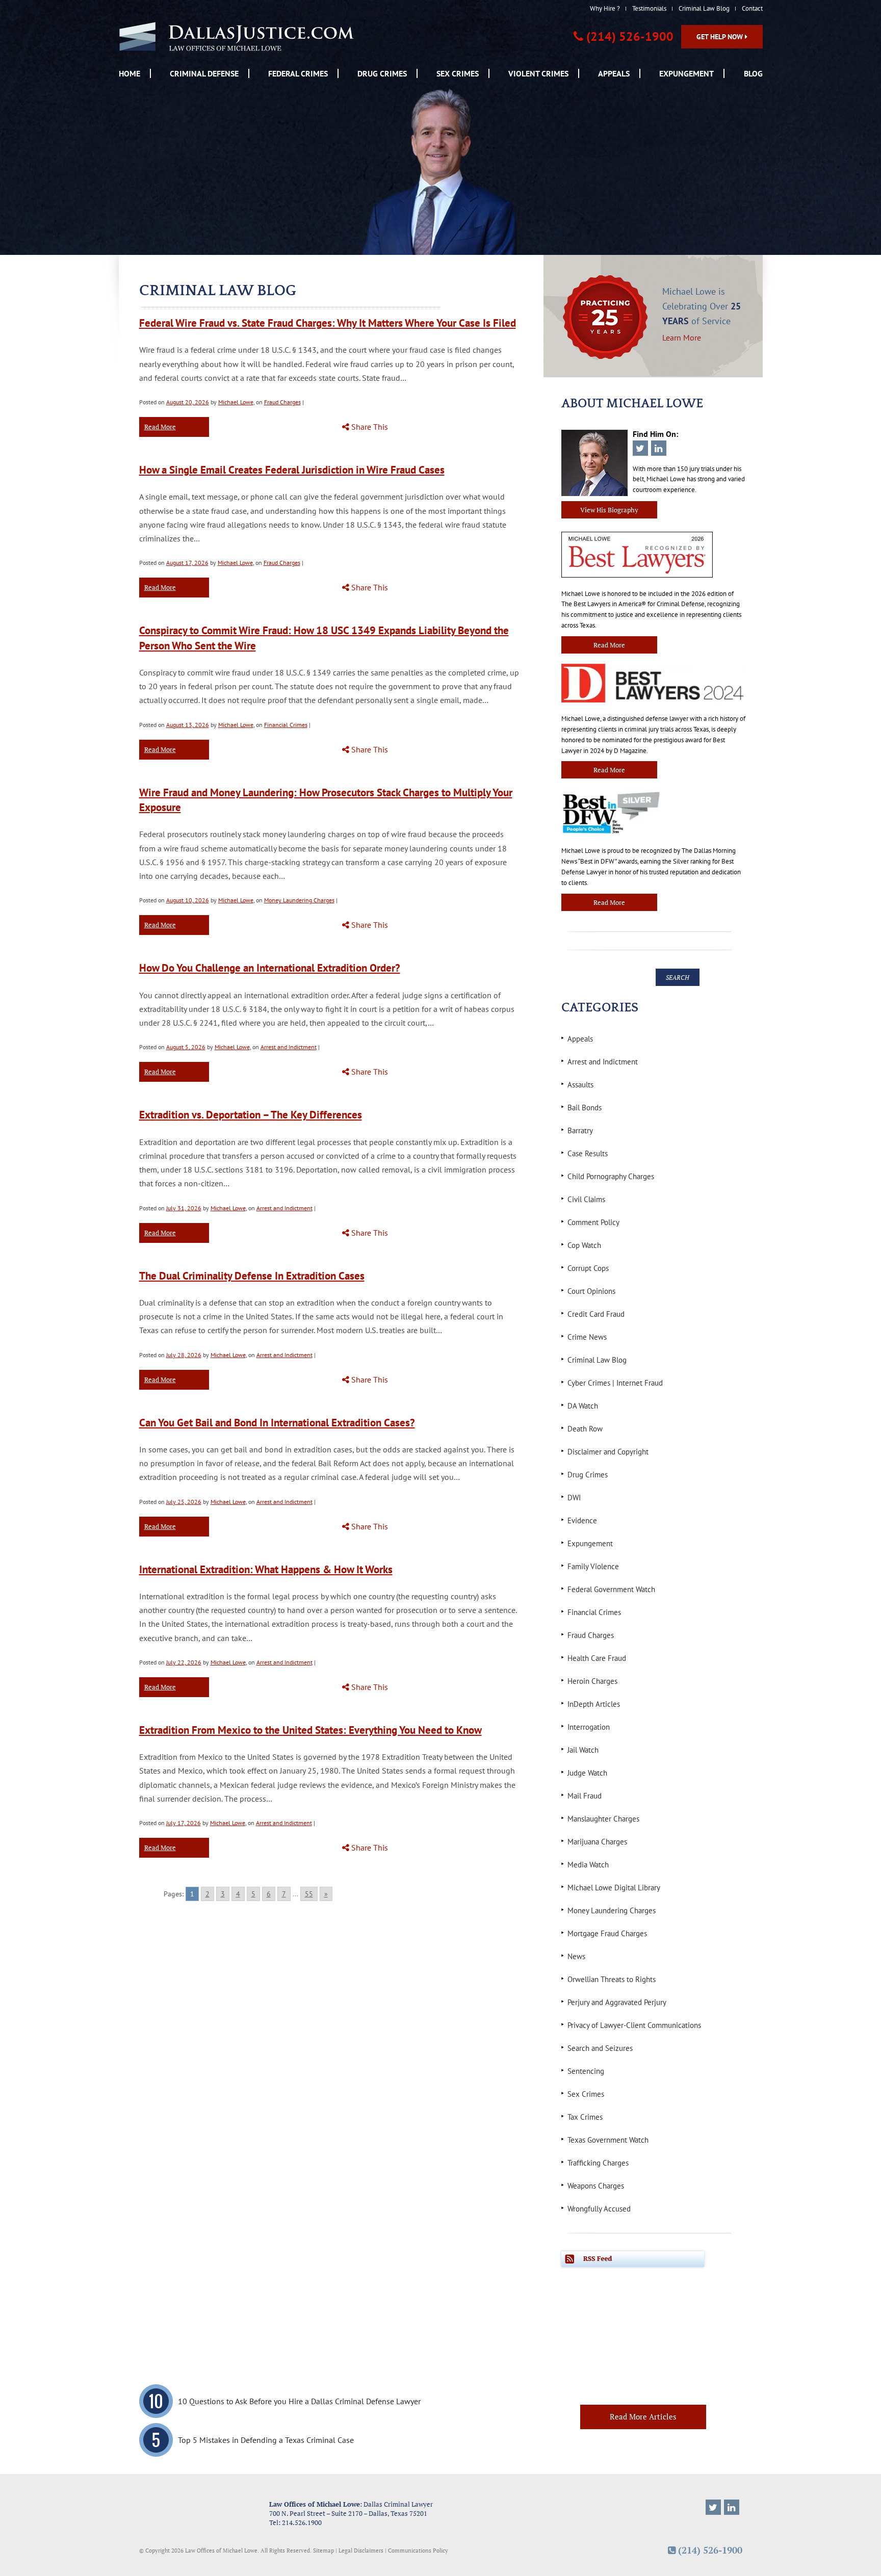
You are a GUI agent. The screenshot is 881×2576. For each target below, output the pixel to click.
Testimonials (649, 8)
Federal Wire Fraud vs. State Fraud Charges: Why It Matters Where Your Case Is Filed (328, 323)
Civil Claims (586, 1199)
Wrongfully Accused (599, 2209)
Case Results (588, 1153)
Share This (369, 427)
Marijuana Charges (597, 1842)
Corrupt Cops (588, 1268)
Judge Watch (587, 1773)
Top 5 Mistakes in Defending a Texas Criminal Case (266, 2440)
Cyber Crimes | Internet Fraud (615, 1383)
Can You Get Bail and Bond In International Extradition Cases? (277, 1423)
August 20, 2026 (188, 402)
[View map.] (197, 2513)
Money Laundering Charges (299, 900)
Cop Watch (584, 1245)
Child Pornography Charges (611, 1176)
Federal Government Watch (611, 1589)
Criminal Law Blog (704, 8)
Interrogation (589, 1727)
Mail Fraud (585, 1796)
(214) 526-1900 (630, 36)
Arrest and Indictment (289, 1047)
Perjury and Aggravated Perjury (617, 2002)
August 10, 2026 (188, 900)
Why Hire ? (605, 8)
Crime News (587, 1337)
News (576, 1956)
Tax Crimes (585, 2117)
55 (309, 1894)
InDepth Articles (594, 1704)
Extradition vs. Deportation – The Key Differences (251, 1115)
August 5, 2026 (186, 1047)
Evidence (582, 1520)
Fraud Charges (282, 402)
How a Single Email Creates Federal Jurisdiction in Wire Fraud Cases (292, 470)
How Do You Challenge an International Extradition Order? (270, 968)
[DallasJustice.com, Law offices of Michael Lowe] (237, 36)
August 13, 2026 (188, 725)
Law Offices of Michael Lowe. (222, 2550)
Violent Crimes (538, 73)
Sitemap (323, 2550)
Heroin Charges (592, 1681)
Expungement (686, 73)
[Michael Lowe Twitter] (713, 2507)
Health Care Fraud (597, 1658)
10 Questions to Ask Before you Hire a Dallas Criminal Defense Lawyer (299, 2401)
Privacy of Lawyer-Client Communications (634, 2025)
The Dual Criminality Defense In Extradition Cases (252, 1276)
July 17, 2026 (184, 1823)
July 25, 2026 (184, 1502)
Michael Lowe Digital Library (614, 1888)
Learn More (682, 337)
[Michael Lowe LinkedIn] (732, 2507)
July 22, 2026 (184, 1662)
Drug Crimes (382, 73)
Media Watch (588, 1865)
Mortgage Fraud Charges (607, 1933)
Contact (752, 8)
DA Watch (583, 1406)
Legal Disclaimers (361, 2550)
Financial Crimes (286, 725)
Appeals (614, 73)
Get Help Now (721, 37)
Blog (753, 73)
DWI (574, 1498)
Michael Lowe (236, 402)
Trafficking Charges (598, 2163)
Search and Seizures (600, 2048)
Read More (160, 427)
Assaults (580, 1085)
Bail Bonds (585, 1108)
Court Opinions (591, 1291)
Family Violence (593, 1566)
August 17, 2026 (187, 563)
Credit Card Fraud (596, 1314)
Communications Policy (418, 2550)
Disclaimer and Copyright (608, 1452)
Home (129, 73)
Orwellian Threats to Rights (612, 1979)
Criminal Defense (204, 73)
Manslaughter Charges (603, 1819)
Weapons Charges (596, 2186)
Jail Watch (583, 1750)
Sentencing (586, 2071)
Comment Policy (593, 1222)
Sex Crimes (458, 73)
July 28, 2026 (184, 1355)
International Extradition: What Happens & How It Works (266, 1569)
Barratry (580, 1130)
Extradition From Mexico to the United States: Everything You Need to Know (310, 1730)
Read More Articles (643, 2416)
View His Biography (609, 510)
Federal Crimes (298, 73)
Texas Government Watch (608, 2140)
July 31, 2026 (184, 1208)
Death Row (585, 1429)
